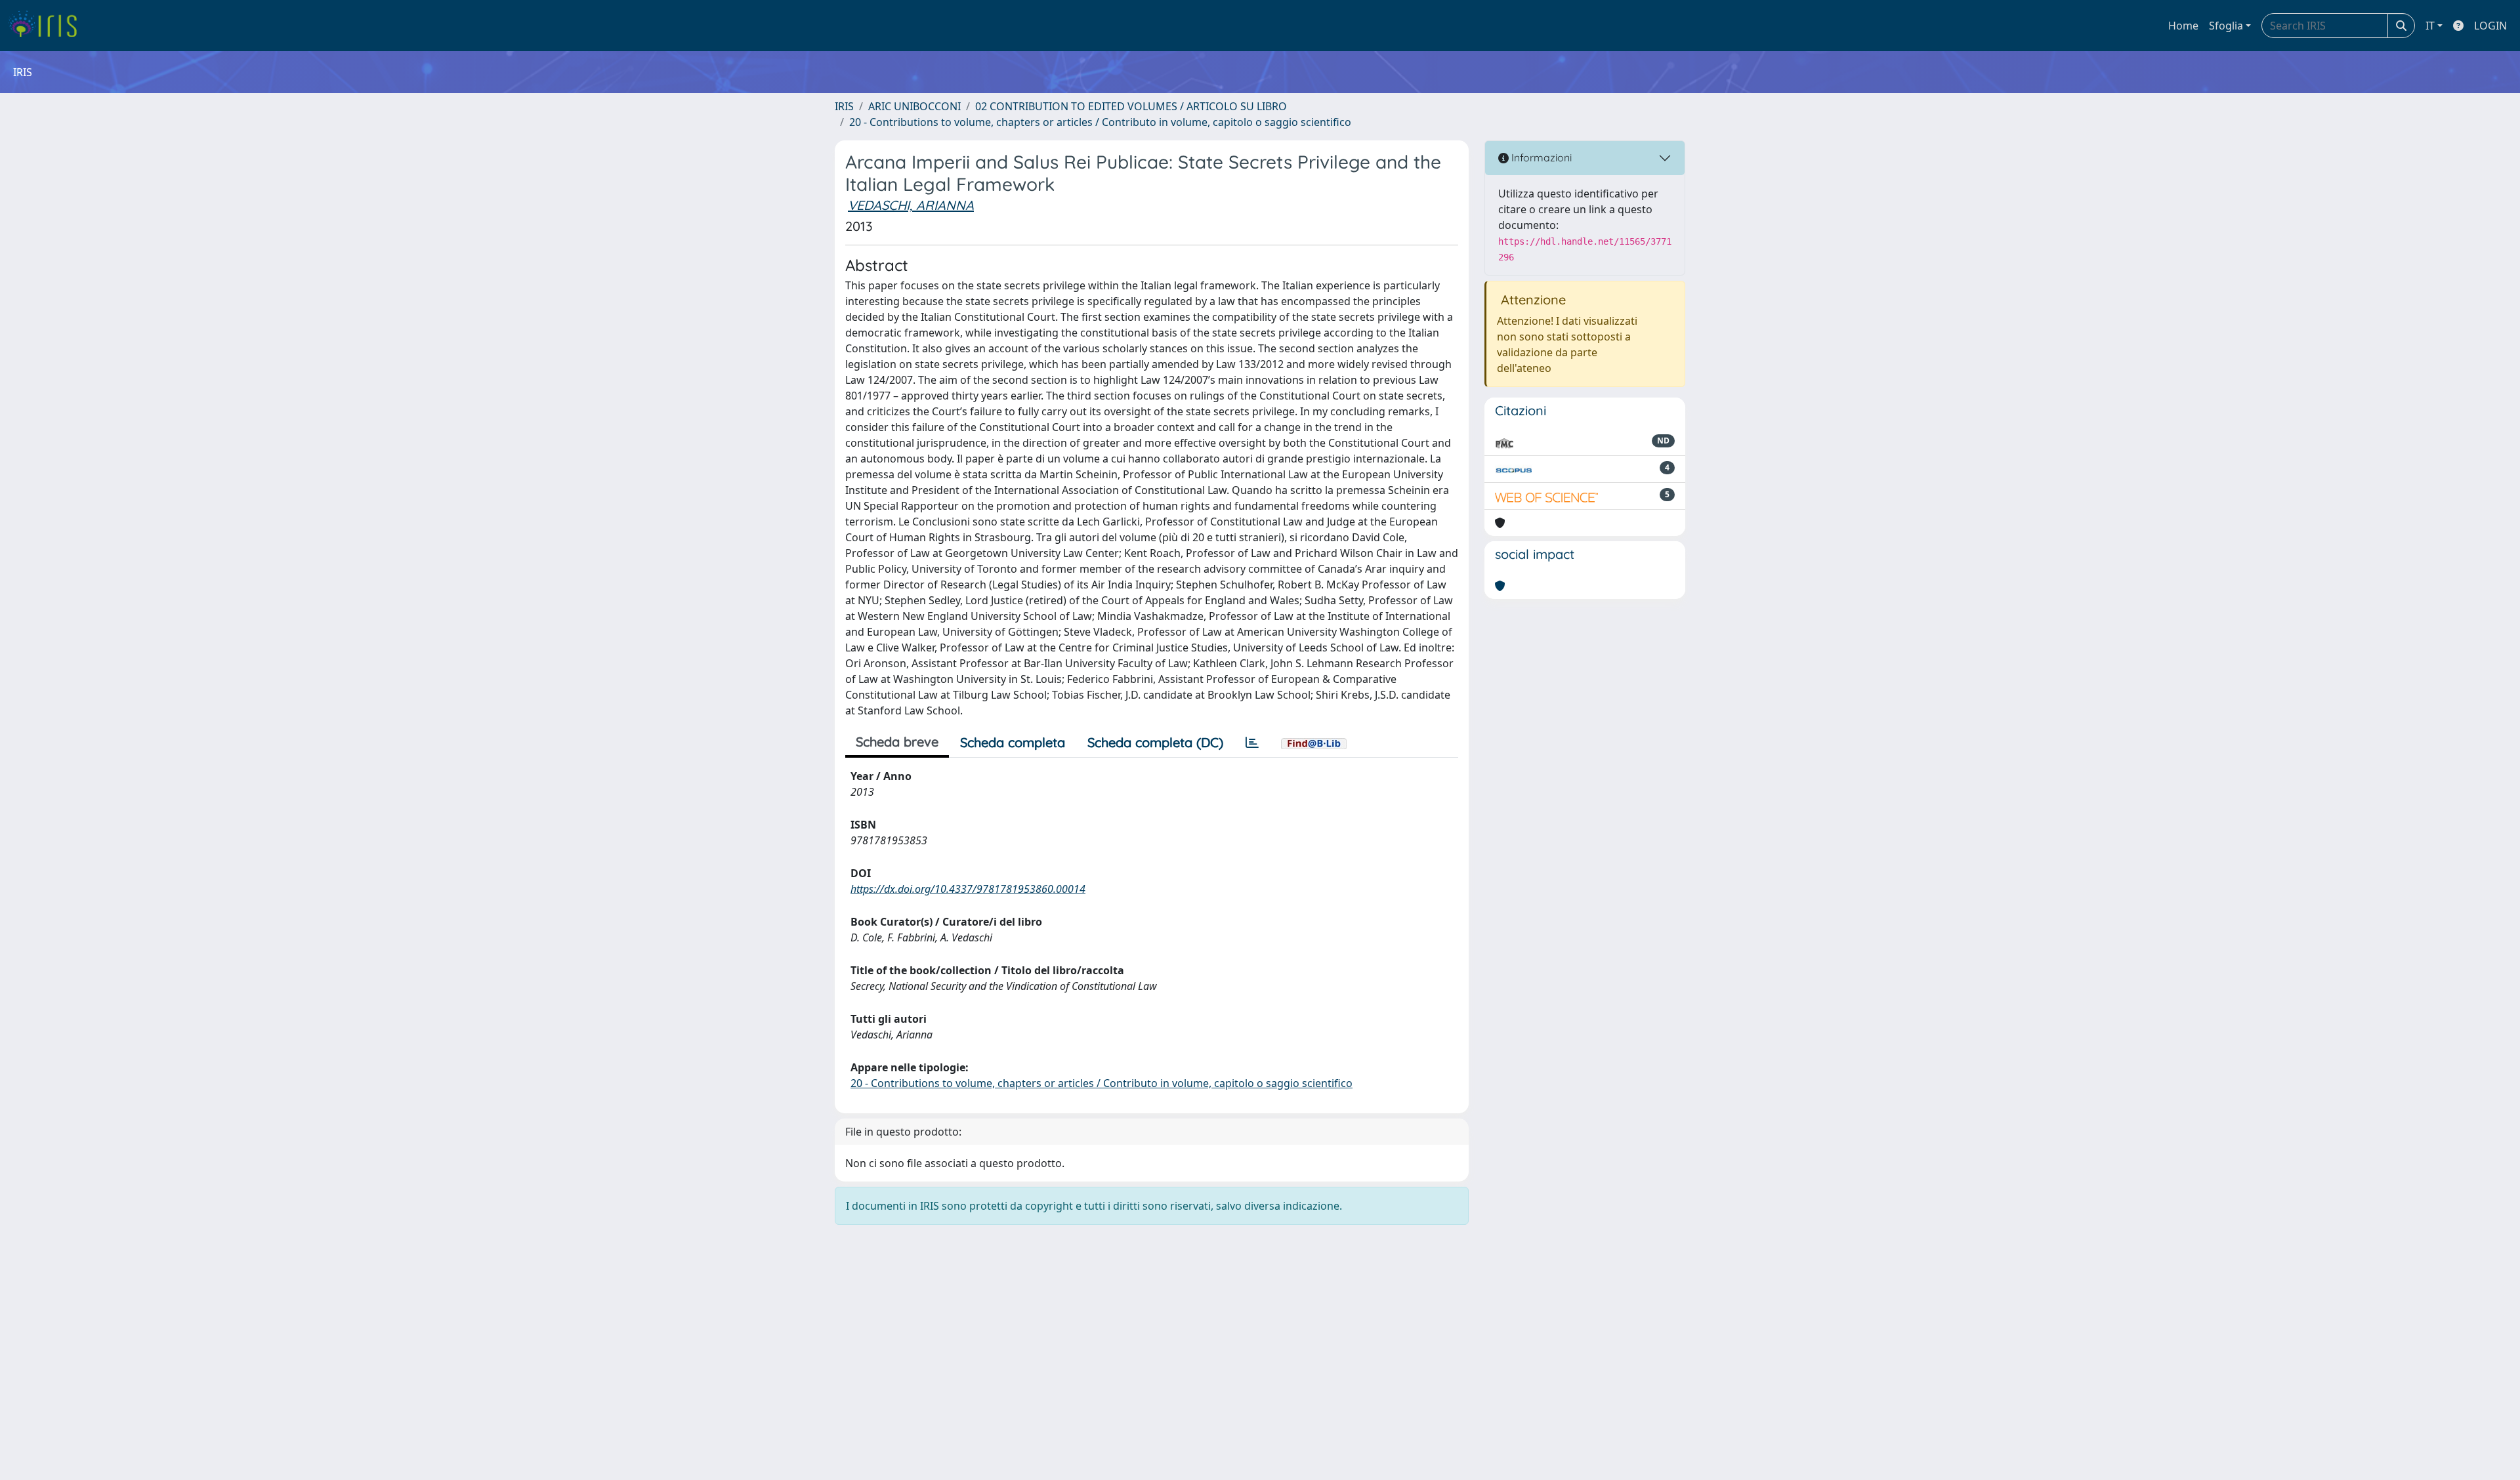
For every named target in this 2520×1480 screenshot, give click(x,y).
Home (2183, 26)
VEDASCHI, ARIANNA (911, 205)
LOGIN (2490, 26)
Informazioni (1540, 157)
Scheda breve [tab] (897, 742)
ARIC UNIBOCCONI (914, 106)
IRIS (844, 106)
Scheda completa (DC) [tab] (1155, 742)
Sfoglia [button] (2226, 26)
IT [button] (2430, 26)
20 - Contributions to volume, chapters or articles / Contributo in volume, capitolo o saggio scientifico (1100, 122)
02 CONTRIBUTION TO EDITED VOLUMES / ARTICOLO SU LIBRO (1131, 106)
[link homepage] (48, 26)
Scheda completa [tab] (1013, 742)
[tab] (1252, 743)
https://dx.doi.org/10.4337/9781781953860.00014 (968, 889)
